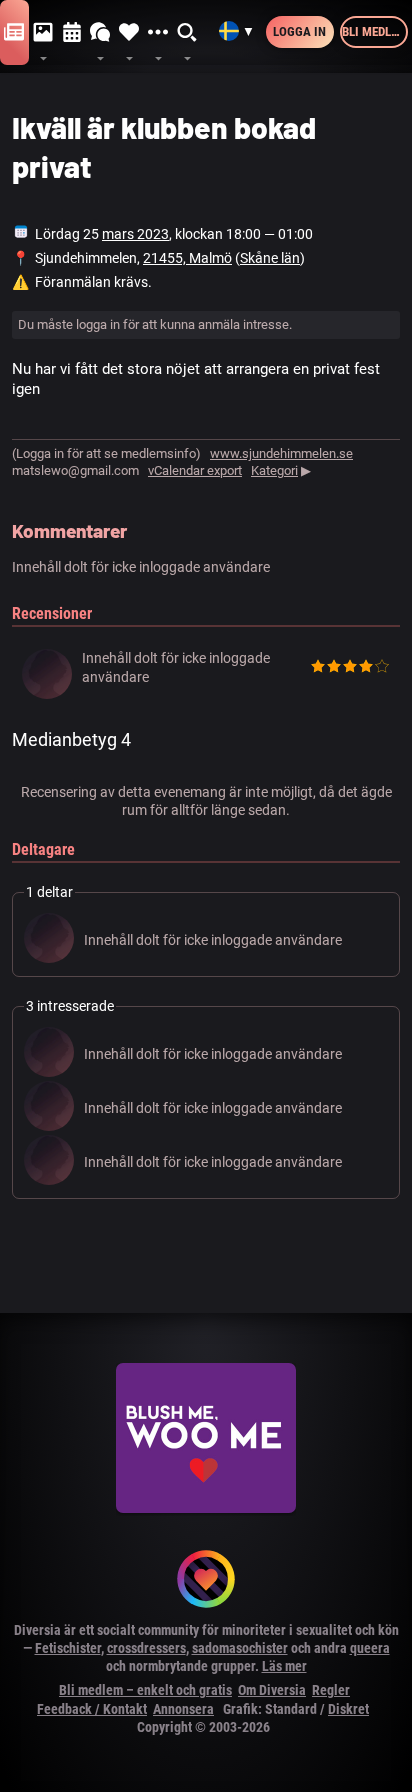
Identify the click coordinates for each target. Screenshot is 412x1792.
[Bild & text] (43, 33)
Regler (331, 1690)
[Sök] (187, 33)
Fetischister (68, 1648)
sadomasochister (240, 1648)
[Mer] (158, 33)
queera (370, 1648)
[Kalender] (72, 33)
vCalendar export (195, 470)
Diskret (348, 1709)
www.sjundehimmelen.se (281, 453)
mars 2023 (135, 234)
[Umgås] (100, 33)
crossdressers (146, 1648)
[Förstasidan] (14, 33)
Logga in (299, 31)
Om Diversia (272, 1690)
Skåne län (270, 258)
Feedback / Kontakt (92, 1709)
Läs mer (284, 1666)
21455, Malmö (187, 258)
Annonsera (183, 1709)
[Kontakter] (129, 33)
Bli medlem (374, 31)
